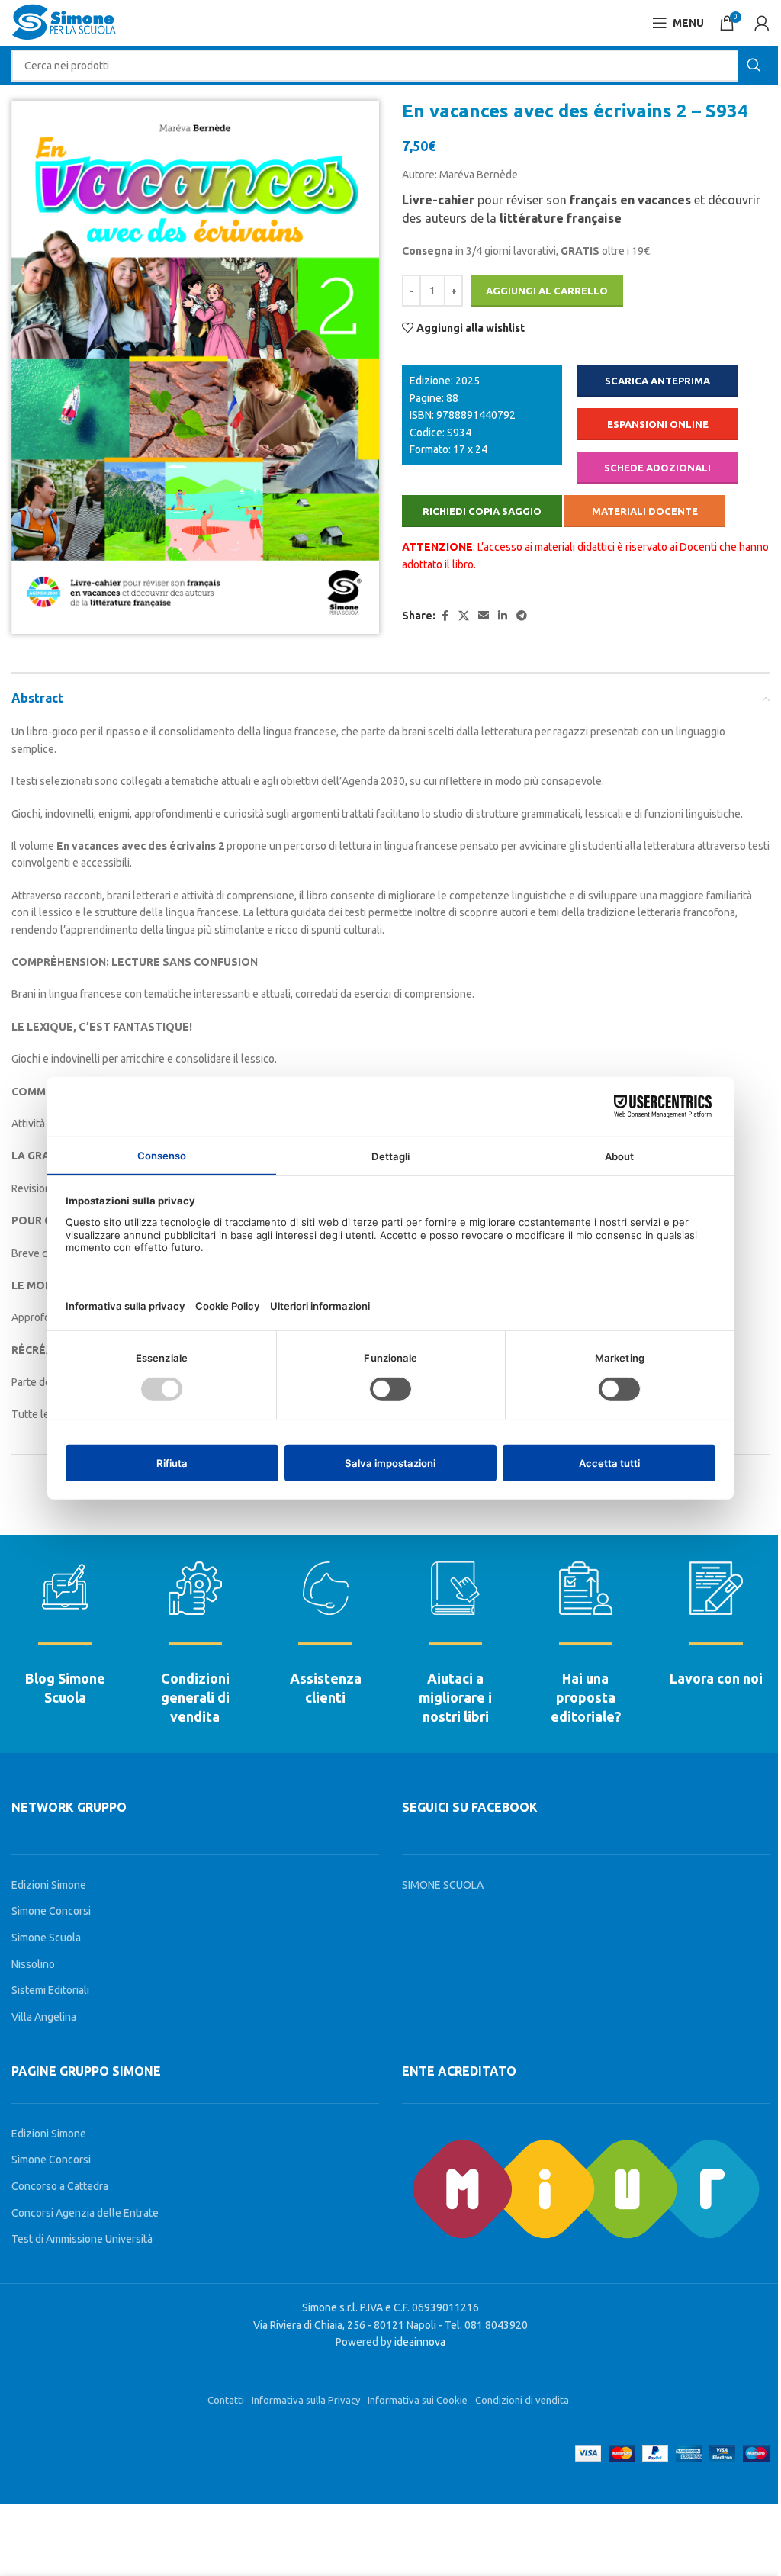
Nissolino (33, 1964)
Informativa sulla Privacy (306, 2400)
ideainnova (420, 2342)
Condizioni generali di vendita (195, 1697)
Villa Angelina (44, 2017)
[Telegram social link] (522, 616)
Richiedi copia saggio (482, 511)
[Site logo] (64, 22)
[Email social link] (484, 616)
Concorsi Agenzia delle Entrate (85, 2213)
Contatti (226, 2400)
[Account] (762, 23)
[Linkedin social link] (503, 616)
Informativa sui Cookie (418, 2400)
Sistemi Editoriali (50, 1990)
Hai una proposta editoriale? (586, 1697)
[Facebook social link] (445, 616)
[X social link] (464, 616)
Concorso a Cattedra (60, 2186)
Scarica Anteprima (657, 381)
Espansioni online (658, 424)
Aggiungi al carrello (547, 291)
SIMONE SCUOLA (443, 1885)
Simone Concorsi (51, 1911)
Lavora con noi (716, 1678)
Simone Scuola (46, 1938)
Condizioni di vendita (522, 2400)
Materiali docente (645, 511)
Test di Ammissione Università (82, 2239)
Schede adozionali (657, 468)
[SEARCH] (754, 66)
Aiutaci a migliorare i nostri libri (455, 1697)
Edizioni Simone (49, 1885)
